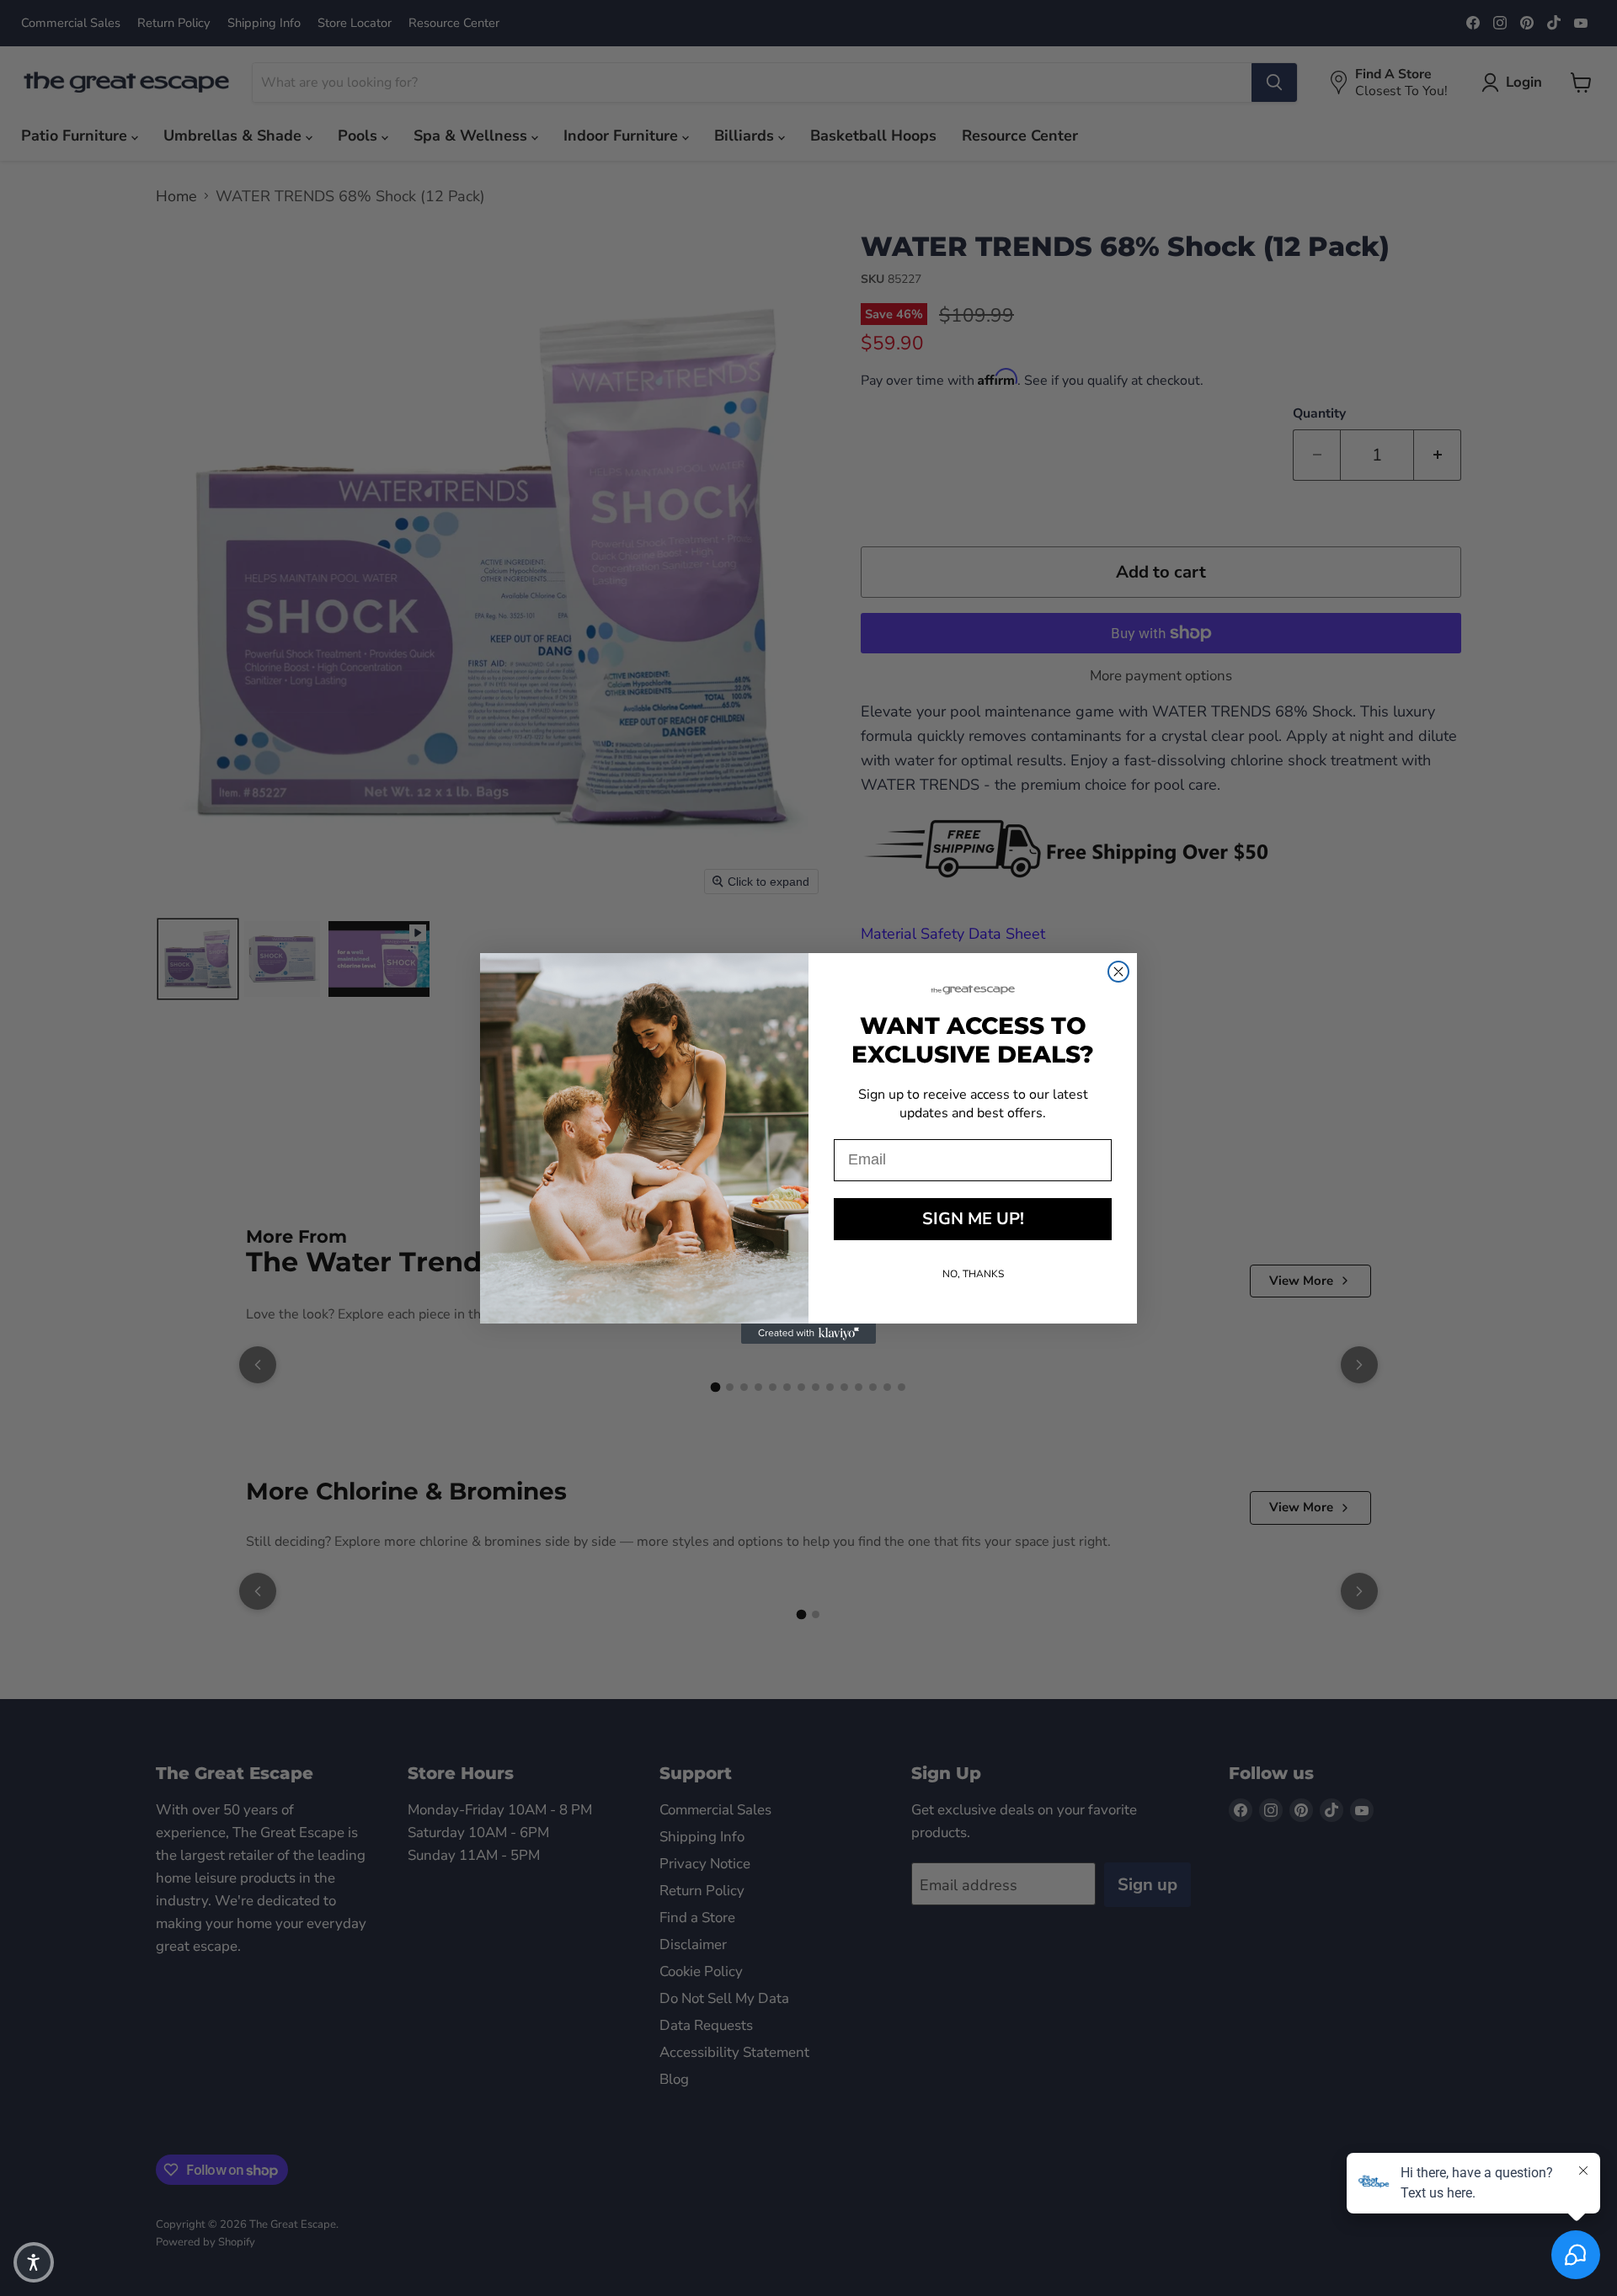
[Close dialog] (1118, 972)
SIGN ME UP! (973, 1219)
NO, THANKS (973, 1274)
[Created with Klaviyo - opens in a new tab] (808, 1334)
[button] (34, 2262)
